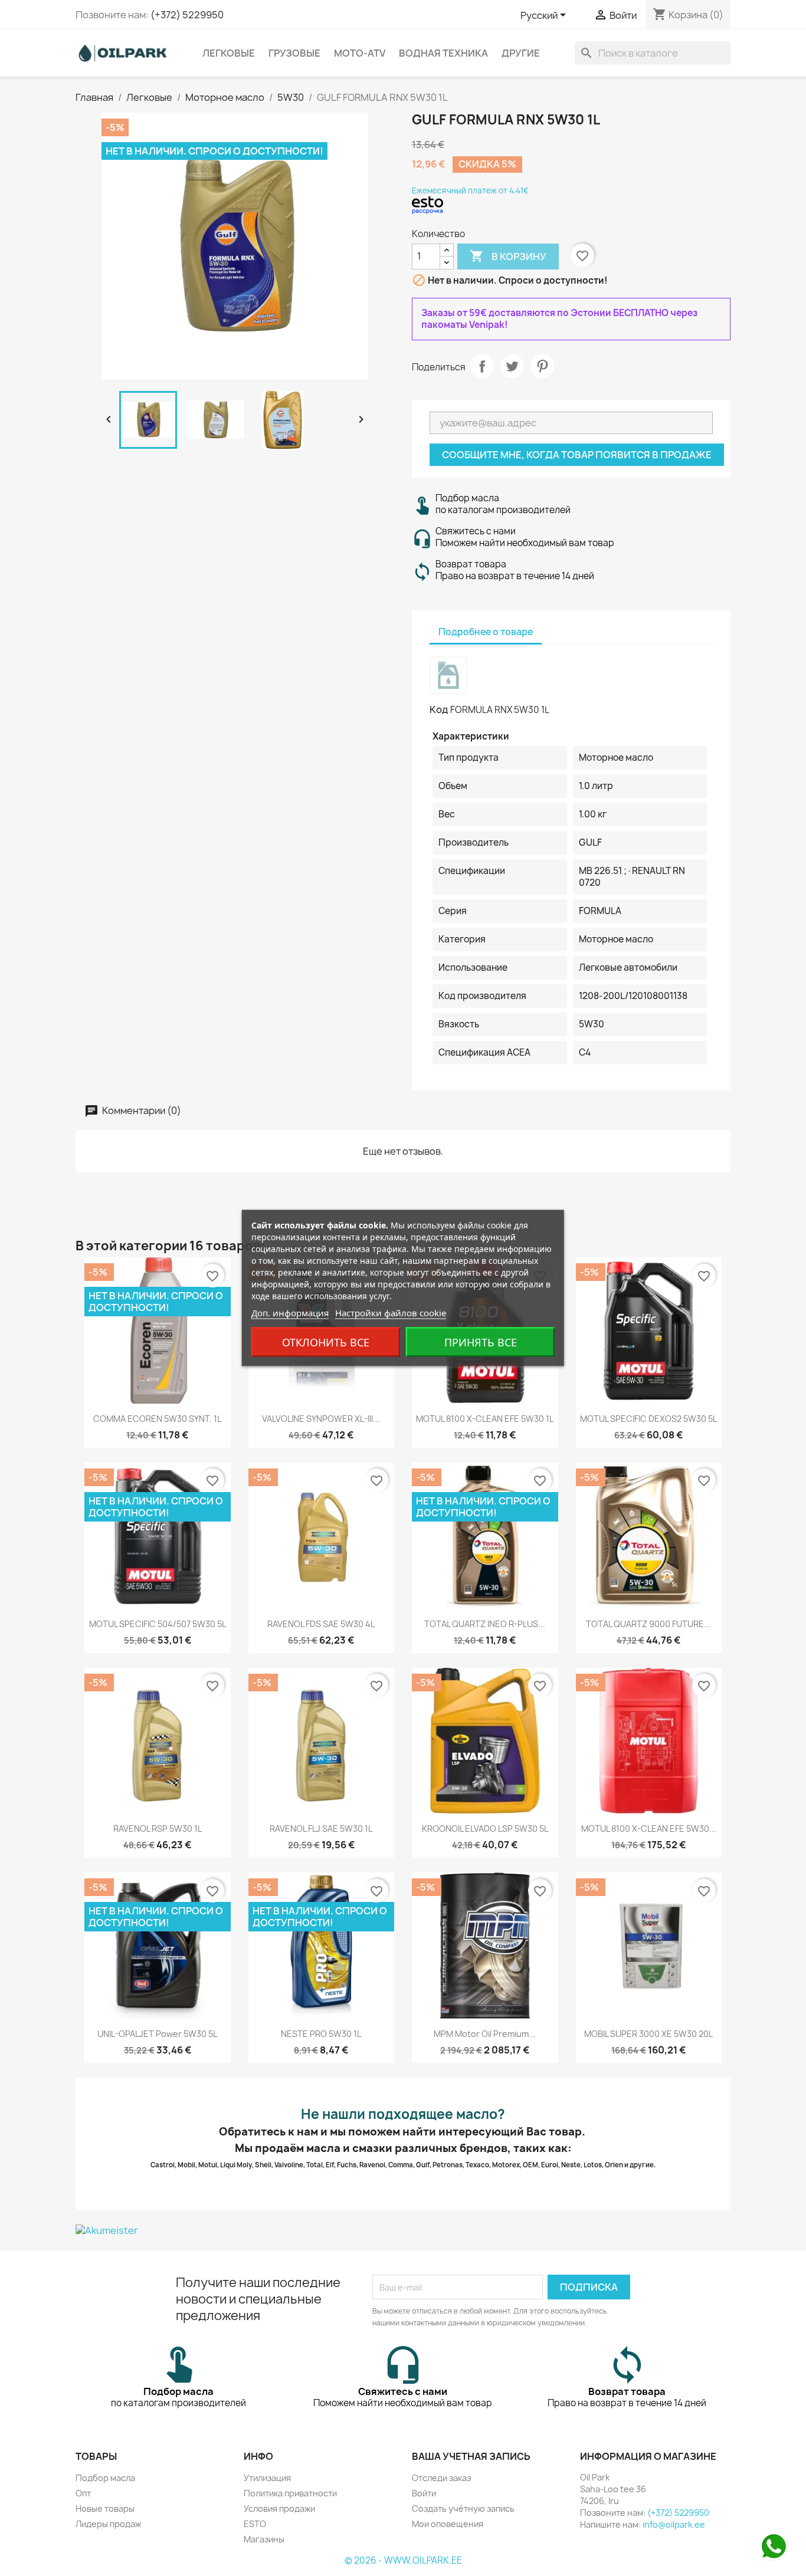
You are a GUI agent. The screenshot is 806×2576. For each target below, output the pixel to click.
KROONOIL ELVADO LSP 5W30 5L (485, 1828)
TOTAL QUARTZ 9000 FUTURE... (648, 1624)
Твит (512, 366)
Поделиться (482, 366)
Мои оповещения (448, 2524)
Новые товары (105, 2508)
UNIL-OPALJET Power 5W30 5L (157, 2034)
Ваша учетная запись (471, 2456)
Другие (521, 53)
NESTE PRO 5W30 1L (321, 2034)
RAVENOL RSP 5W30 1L (158, 1828)
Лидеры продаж (108, 2524)
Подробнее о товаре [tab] (486, 632)
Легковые (229, 53)
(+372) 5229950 (187, 15)
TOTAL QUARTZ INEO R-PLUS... (485, 1624)
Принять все (481, 1342)
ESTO (255, 2524)
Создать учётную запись (463, 2508)
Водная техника (443, 53)
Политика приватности (290, 2493)
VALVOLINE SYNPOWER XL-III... (321, 1419)
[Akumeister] (403, 2230)
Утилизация (267, 2478)
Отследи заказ (441, 2478)
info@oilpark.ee (674, 2524)
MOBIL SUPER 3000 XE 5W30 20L (648, 2034)
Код (439, 709)
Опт (83, 2493)
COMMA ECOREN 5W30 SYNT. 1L (157, 1419)
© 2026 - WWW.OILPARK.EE (403, 2560)
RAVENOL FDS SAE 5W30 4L (321, 1624)
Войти (424, 2493)
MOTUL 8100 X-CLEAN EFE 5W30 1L (485, 1419)
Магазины (264, 2539)
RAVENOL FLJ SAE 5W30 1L (321, 1828)
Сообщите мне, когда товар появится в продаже (577, 455)
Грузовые (294, 53)
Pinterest (542, 366)
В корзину (508, 256)
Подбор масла (105, 2478)
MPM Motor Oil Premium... (485, 2034)
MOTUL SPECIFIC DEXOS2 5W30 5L (648, 1419)
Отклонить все (326, 1342)
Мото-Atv (360, 53)
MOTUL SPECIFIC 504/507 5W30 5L (158, 1624)
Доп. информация (290, 1313)
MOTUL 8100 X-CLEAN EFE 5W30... (649, 1828)
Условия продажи (279, 2508)
